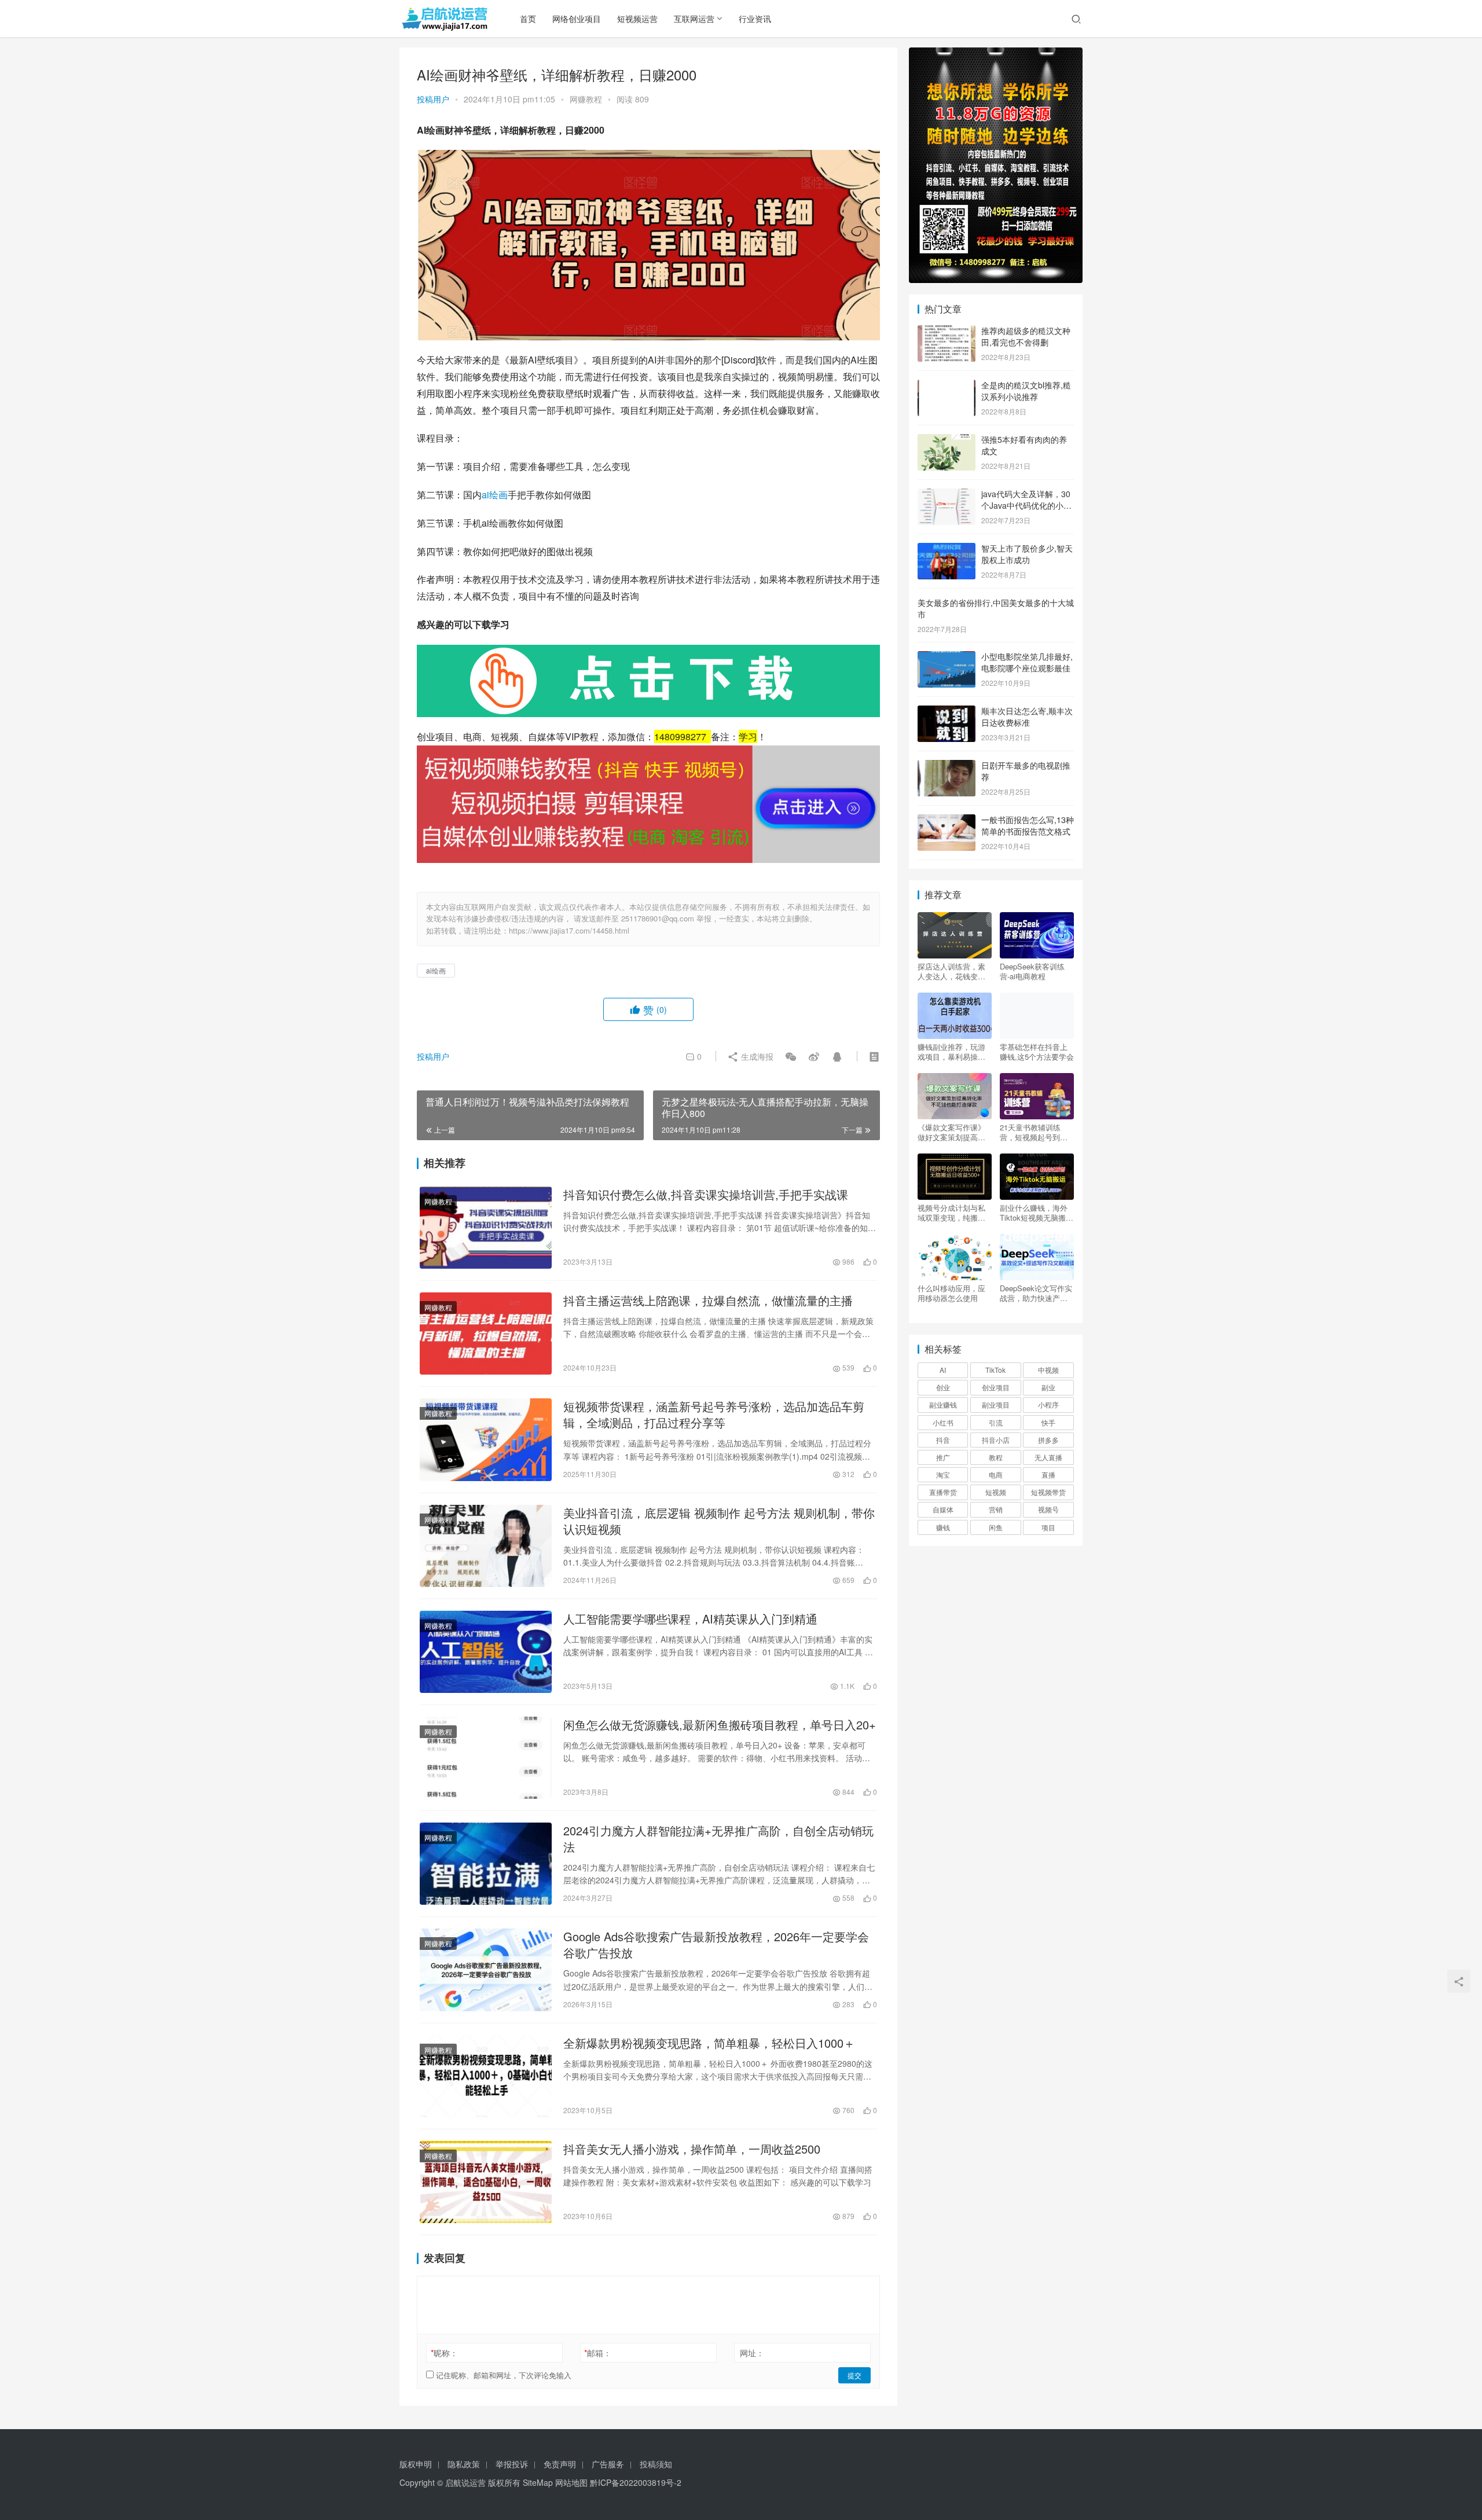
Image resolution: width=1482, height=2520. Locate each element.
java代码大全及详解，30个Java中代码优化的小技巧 (1026, 505)
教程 (996, 1457)
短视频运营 (637, 19)
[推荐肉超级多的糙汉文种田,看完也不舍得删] (947, 332)
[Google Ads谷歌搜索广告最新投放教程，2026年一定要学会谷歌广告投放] (486, 1970)
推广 (943, 1457)
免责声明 (560, 2464)
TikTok (995, 1370)
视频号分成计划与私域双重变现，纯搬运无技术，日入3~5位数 (954, 1213)
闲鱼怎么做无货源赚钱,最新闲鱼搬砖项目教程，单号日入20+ (720, 1725)
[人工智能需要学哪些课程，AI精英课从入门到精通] (486, 1652)
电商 (996, 1474)
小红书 (943, 1422)
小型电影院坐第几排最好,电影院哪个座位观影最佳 (1027, 662)
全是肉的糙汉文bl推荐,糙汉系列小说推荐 (1026, 391)
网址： (752, 2353)
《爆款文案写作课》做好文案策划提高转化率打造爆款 (951, 1132)
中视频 (1048, 1370)
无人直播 (1048, 1457)
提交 (854, 2375)
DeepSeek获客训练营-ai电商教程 (1032, 971)
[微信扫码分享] (791, 1056)
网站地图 (571, 2482)
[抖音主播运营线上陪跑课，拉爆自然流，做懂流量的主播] (486, 1334)
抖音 (943, 1440)
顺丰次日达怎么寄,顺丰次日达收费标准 (1027, 717)
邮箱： (598, 2353)
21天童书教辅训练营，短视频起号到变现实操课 (1034, 1132)
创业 (943, 1387)
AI (943, 1370)
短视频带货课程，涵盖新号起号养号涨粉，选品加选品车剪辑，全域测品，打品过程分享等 (714, 1415)
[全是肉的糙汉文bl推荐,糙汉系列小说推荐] (947, 386)
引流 (996, 1422)
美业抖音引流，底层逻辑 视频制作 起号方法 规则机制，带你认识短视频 (719, 1521)
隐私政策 (464, 2464)
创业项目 (996, 1387)
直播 (1048, 1474)
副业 (1048, 1387)
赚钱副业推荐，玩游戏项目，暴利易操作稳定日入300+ (951, 1052)
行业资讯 (755, 19)
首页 (528, 19)
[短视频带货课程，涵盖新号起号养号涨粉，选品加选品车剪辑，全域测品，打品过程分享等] (486, 1439)
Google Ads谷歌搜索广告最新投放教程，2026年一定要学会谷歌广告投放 (716, 1945)
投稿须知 (656, 2464)
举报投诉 (512, 2464)
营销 (996, 1509)
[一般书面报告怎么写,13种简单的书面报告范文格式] (947, 821)
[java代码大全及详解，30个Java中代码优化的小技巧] (947, 495)
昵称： (444, 2353)
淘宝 (943, 1474)
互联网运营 (694, 19)
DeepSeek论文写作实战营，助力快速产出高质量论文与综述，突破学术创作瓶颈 (1036, 1293)
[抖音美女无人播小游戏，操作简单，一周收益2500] (486, 2182)
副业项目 (996, 1404)
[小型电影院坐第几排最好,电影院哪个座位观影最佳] (947, 657)
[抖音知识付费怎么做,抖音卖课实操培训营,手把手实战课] (486, 1228)
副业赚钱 (943, 1404)
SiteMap (538, 2482)
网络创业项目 (577, 19)
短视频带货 (1048, 1492)
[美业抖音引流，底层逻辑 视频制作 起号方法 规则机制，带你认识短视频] (486, 1546)
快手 (1048, 1422)
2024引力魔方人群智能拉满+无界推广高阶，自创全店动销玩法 (718, 1839)
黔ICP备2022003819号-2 (636, 2482)
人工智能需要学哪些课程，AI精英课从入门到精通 (690, 1619)
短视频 (996, 1492)
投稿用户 (433, 99)
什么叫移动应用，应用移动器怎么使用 (951, 1293)
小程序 (1048, 1404)
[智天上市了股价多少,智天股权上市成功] (947, 549)
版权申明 (416, 2464)
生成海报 (756, 1056)
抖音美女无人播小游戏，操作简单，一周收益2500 (692, 2149)
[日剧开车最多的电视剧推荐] (947, 766)
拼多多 (1048, 1440)
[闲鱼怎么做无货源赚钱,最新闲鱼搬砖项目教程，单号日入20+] (486, 1758)
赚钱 (943, 1527)
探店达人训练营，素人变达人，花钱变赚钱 (951, 971)
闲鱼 (996, 1527)
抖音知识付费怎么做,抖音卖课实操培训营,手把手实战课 (706, 1195)
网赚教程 (586, 99)
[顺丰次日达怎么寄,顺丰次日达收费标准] (947, 712)
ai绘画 (495, 495)
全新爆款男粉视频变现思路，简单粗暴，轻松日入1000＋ (709, 2043)
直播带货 (943, 1492)
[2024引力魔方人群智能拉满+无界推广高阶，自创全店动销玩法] (486, 1864)
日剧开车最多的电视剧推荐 (1026, 771)
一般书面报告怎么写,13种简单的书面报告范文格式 (1028, 825)
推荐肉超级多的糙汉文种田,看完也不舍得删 (1026, 336)
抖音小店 (996, 1440)
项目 (1048, 1527)
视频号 (1048, 1509)
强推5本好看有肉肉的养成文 (1024, 445)
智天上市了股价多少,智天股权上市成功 (1027, 554)
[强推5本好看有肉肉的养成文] (947, 440)
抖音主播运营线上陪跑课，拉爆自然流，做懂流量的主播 (708, 1301)
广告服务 (608, 2464)
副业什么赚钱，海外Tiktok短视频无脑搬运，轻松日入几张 (1034, 1213)
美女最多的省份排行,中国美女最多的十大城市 (996, 608)
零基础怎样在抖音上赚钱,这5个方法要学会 (1037, 1052)
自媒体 (943, 1509)
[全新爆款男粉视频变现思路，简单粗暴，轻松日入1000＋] (486, 2076)
